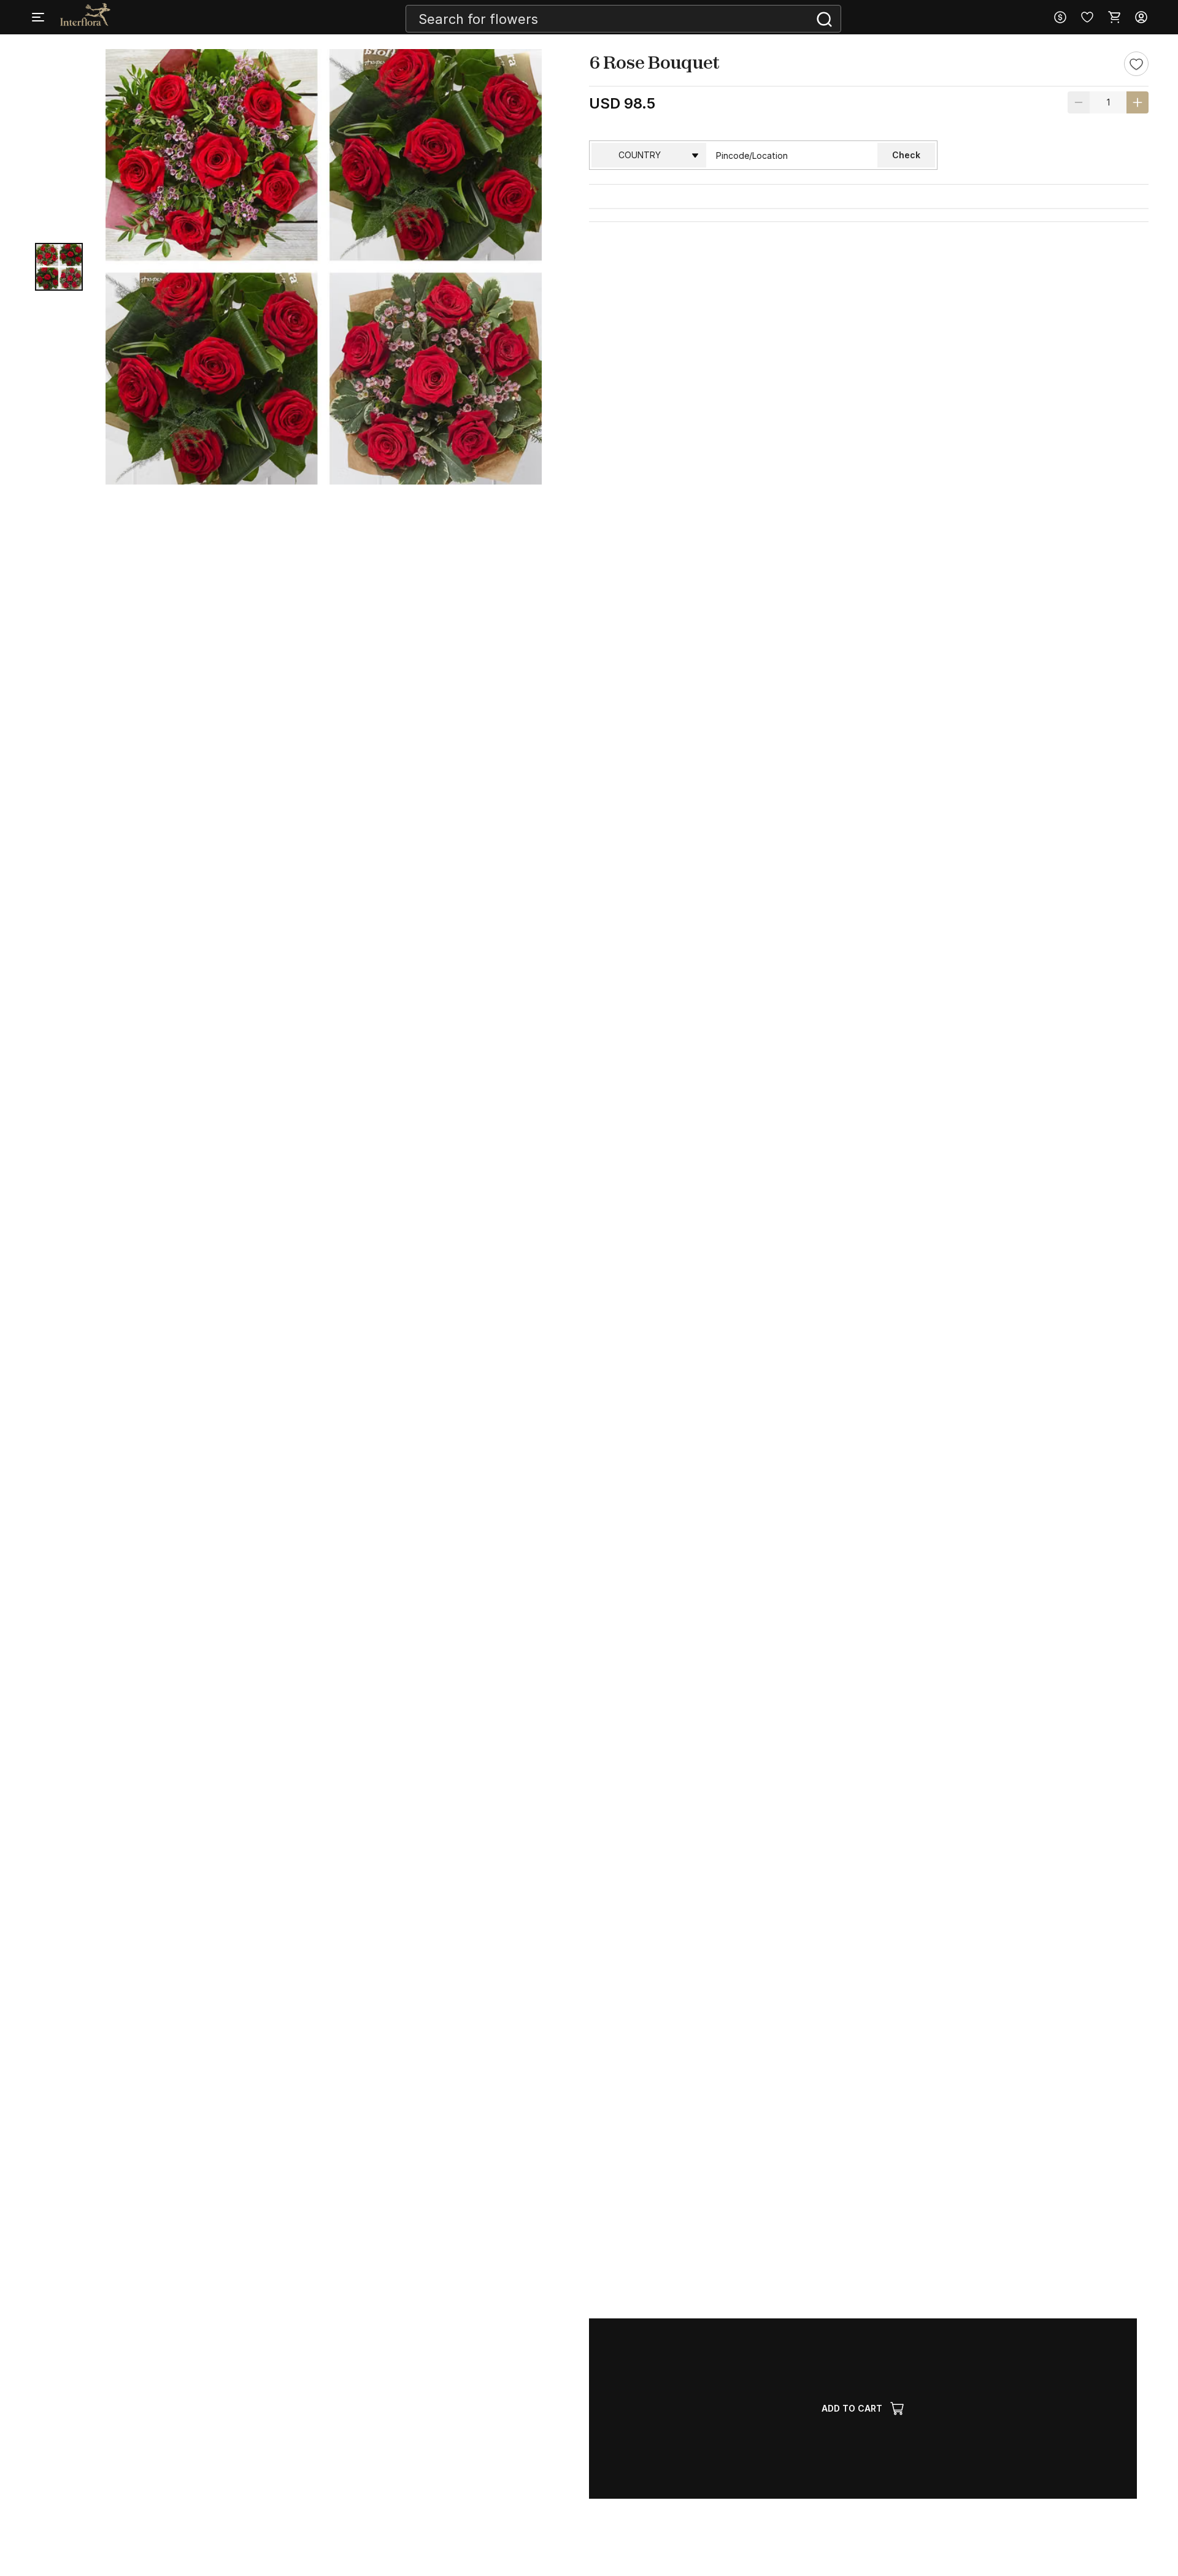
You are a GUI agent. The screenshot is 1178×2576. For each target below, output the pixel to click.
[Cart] (1114, 17)
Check (906, 155)
